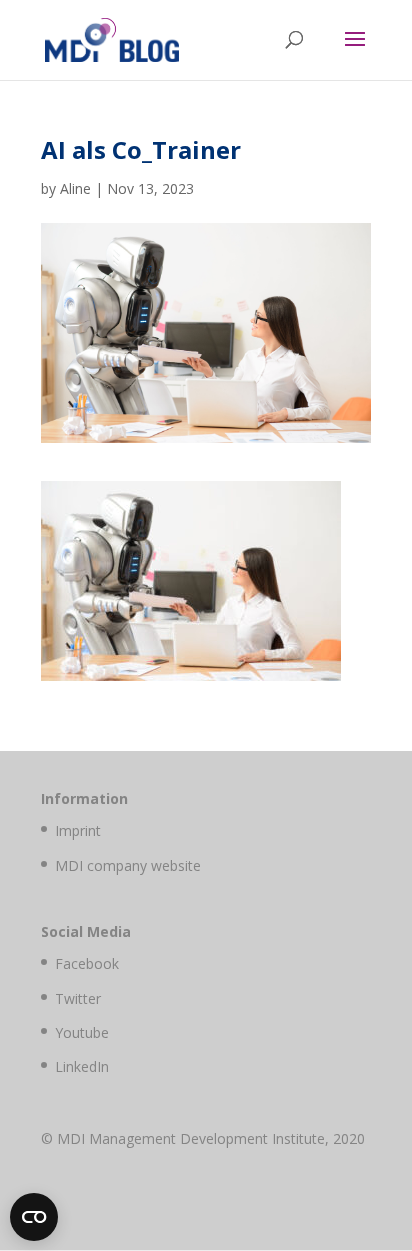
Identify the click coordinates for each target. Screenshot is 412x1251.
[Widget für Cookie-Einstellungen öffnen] (34, 1217)
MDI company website (128, 865)
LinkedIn (82, 1066)
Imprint (78, 830)
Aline (75, 188)
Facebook (87, 963)
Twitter (78, 998)
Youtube (82, 1032)
